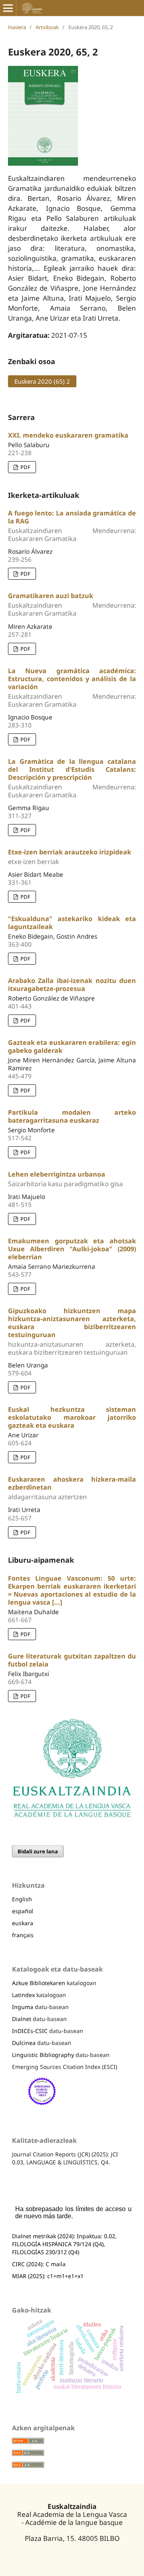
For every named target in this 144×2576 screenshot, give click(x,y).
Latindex (23, 1995)
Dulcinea (24, 2043)
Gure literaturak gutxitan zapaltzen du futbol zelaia (72, 1660)
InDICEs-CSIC (30, 2031)
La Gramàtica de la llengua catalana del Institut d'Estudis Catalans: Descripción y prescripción (72, 778)
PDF (25, 467)
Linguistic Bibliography (43, 2055)
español (23, 1911)
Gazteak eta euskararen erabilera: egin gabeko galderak (72, 1046)
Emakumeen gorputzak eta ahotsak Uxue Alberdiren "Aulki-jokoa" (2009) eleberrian (72, 1249)
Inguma (23, 2007)
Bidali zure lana (38, 1851)
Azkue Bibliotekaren (39, 1983)
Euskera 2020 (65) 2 (39, 381)
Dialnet (22, 2019)
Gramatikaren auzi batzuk (72, 604)
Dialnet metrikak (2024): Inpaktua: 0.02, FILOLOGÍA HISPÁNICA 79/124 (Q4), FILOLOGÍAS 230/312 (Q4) (64, 2244)
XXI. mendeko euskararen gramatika (68, 435)
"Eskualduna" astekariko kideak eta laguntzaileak (72, 923)
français (23, 1935)
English (22, 1899)
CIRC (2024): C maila (39, 2264)
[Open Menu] (8, 8)
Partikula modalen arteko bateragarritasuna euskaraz (72, 1116)
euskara (23, 1923)
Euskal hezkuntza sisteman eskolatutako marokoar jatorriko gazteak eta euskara (72, 1417)
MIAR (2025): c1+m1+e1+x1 (48, 2276)
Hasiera (17, 27)
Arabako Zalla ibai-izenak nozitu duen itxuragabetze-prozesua (72, 985)
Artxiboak (47, 27)
